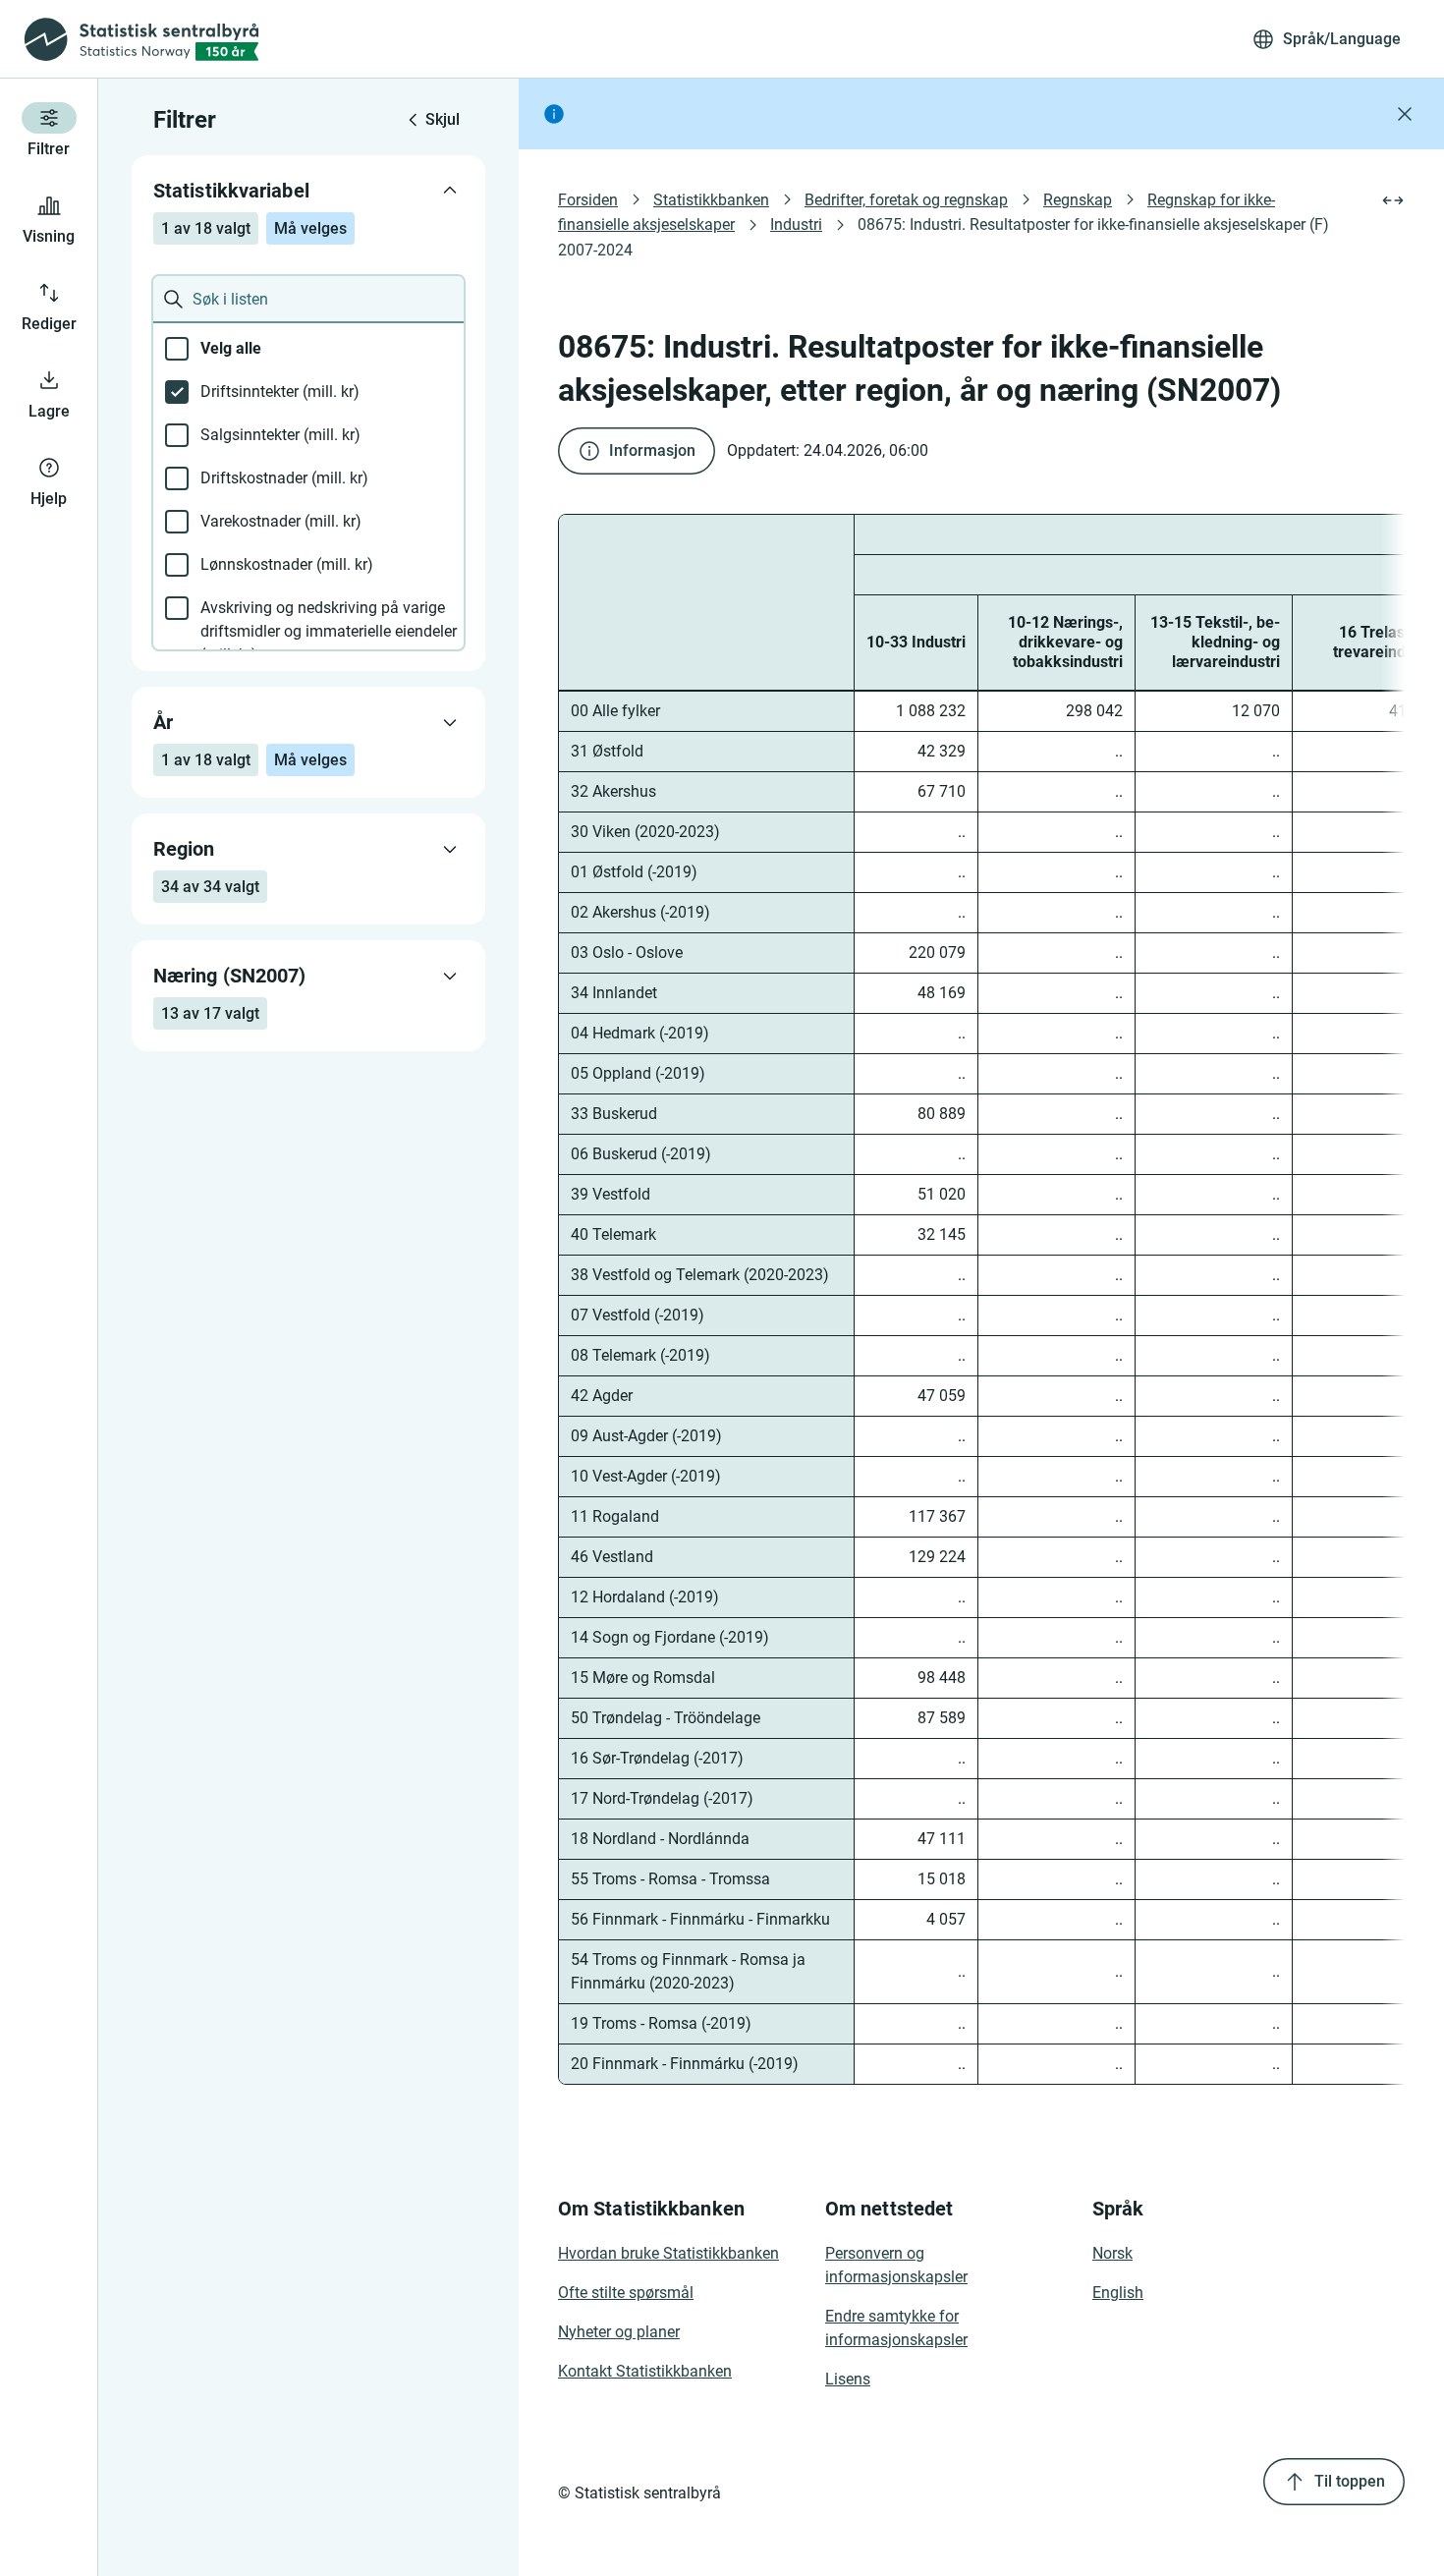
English (1118, 2293)
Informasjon (652, 450)
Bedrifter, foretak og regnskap (906, 200)
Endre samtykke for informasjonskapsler (896, 2328)
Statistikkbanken (711, 200)
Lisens (848, 2379)
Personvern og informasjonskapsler (896, 2265)
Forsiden (588, 200)
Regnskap (1078, 200)
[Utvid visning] (1393, 200)
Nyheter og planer (619, 2332)
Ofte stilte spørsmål (626, 2293)
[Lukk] (1405, 114)
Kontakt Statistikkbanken (645, 2371)
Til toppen (1350, 2481)
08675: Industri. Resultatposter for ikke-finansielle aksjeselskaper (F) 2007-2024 (945, 237)
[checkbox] (308, 349)
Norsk (1112, 2253)
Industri (796, 224)
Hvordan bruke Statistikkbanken (668, 2253)
